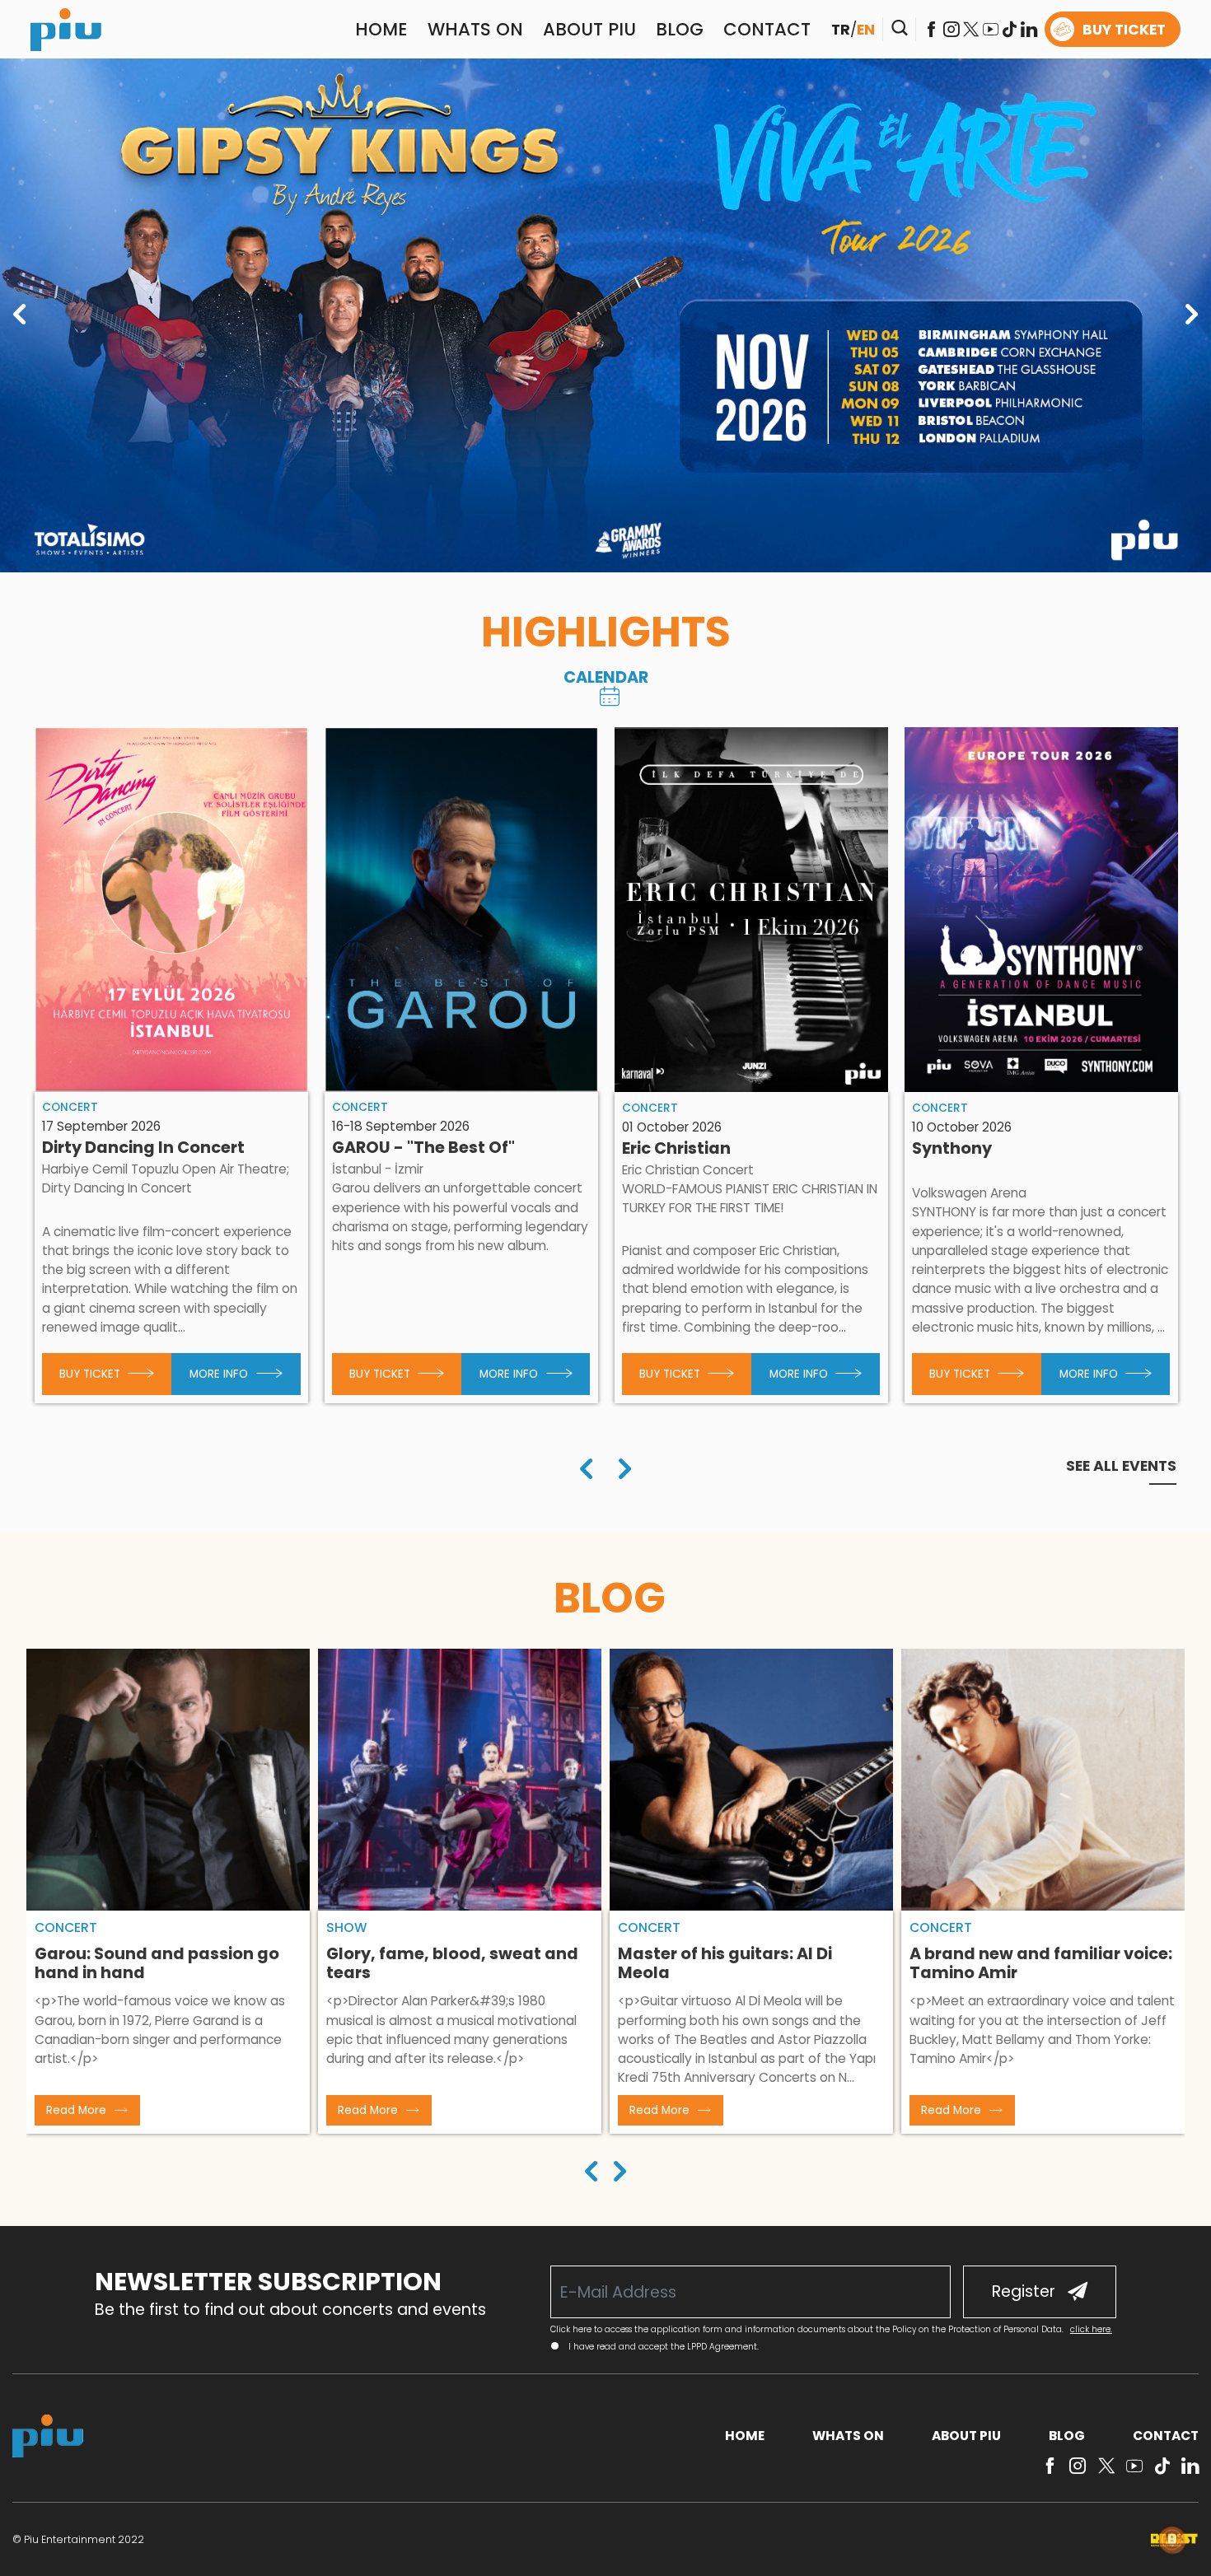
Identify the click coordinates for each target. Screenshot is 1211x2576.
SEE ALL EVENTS (1121, 1466)
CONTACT (767, 29)
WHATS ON (475, 29)
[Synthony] (1042, 910)
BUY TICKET (1124, 30)
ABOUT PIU (589, 29)
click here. (1091, 2329)
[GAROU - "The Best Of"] (462, 910)
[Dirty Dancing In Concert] (172, 910)
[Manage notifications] (1172, 2540)
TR (841, 30)
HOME (381, 29)
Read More (76, 2110)
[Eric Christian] (752, 910)
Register (1024, 2291)
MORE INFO (219, 1374)
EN (866, 30)
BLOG (680, 29)
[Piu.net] (66, 28)
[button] (591, 2174)
